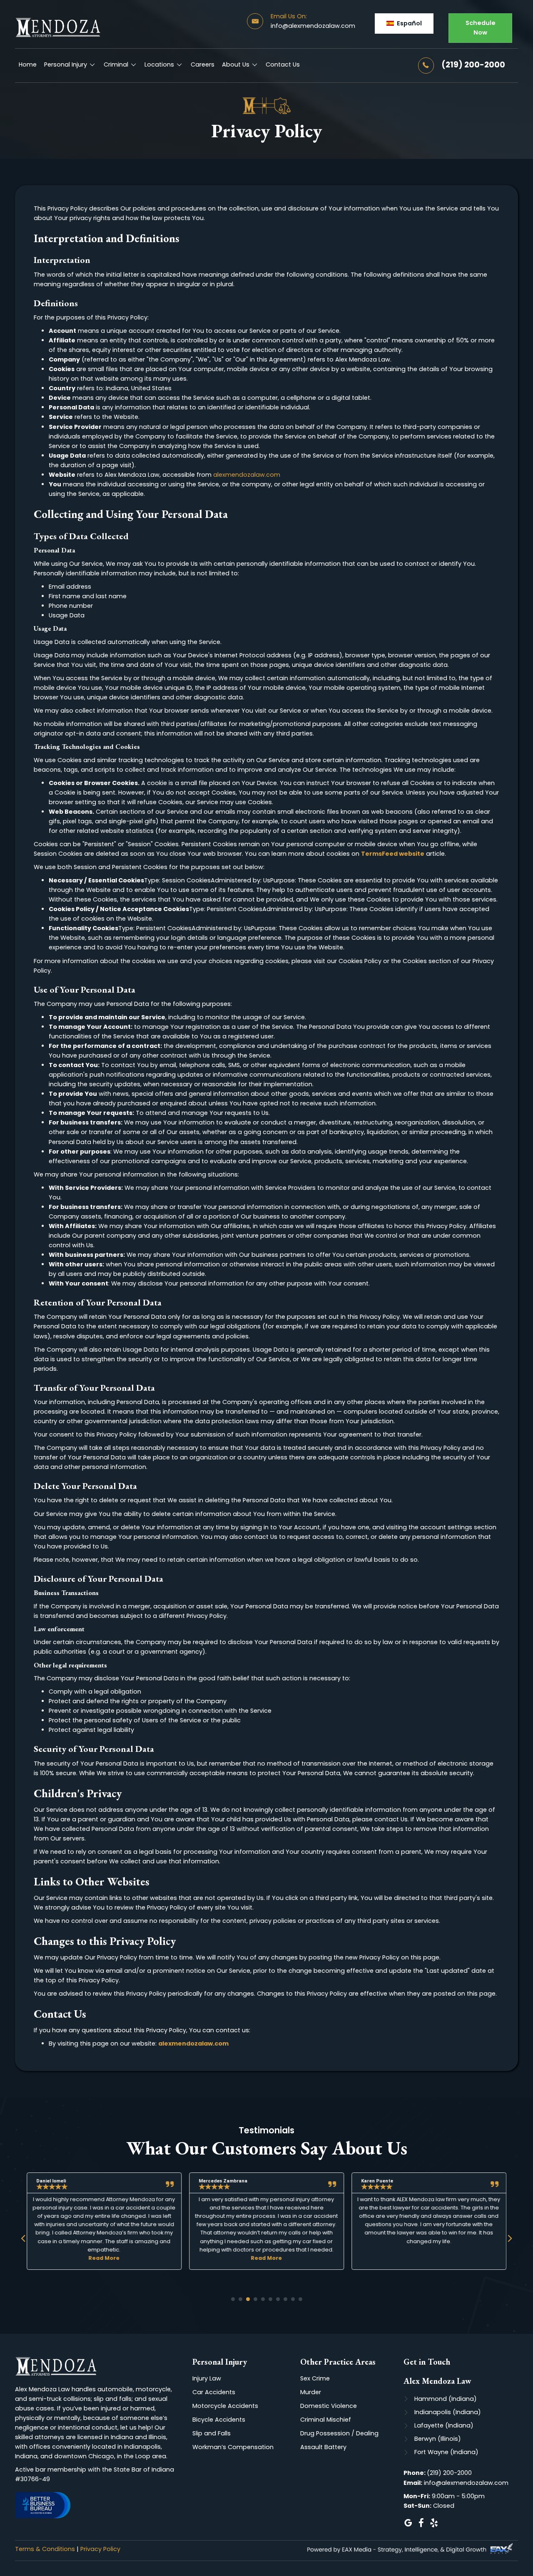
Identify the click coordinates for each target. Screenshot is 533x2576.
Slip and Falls (212, 2433)
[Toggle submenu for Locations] (179, 65)
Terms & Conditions (45, 2549)
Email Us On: (289, 16)
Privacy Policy (100, 2549)
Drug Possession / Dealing (339, 2433)
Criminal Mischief (326, 2420)
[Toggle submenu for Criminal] (133, 65)
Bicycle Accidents (219, 2420)
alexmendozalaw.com (247, 475)
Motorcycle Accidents (225, 2406)
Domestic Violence (329, 2406)
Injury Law (207, 2378)
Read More (104, 2258)
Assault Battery (323, 2447)
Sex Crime (315, 2378)
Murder (311, 2392)
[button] (404, 24)
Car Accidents (214, 2392)
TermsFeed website (393, 854)
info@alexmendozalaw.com (313, 26)
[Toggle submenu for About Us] (255, 65)
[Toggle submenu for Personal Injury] (92, 65)
